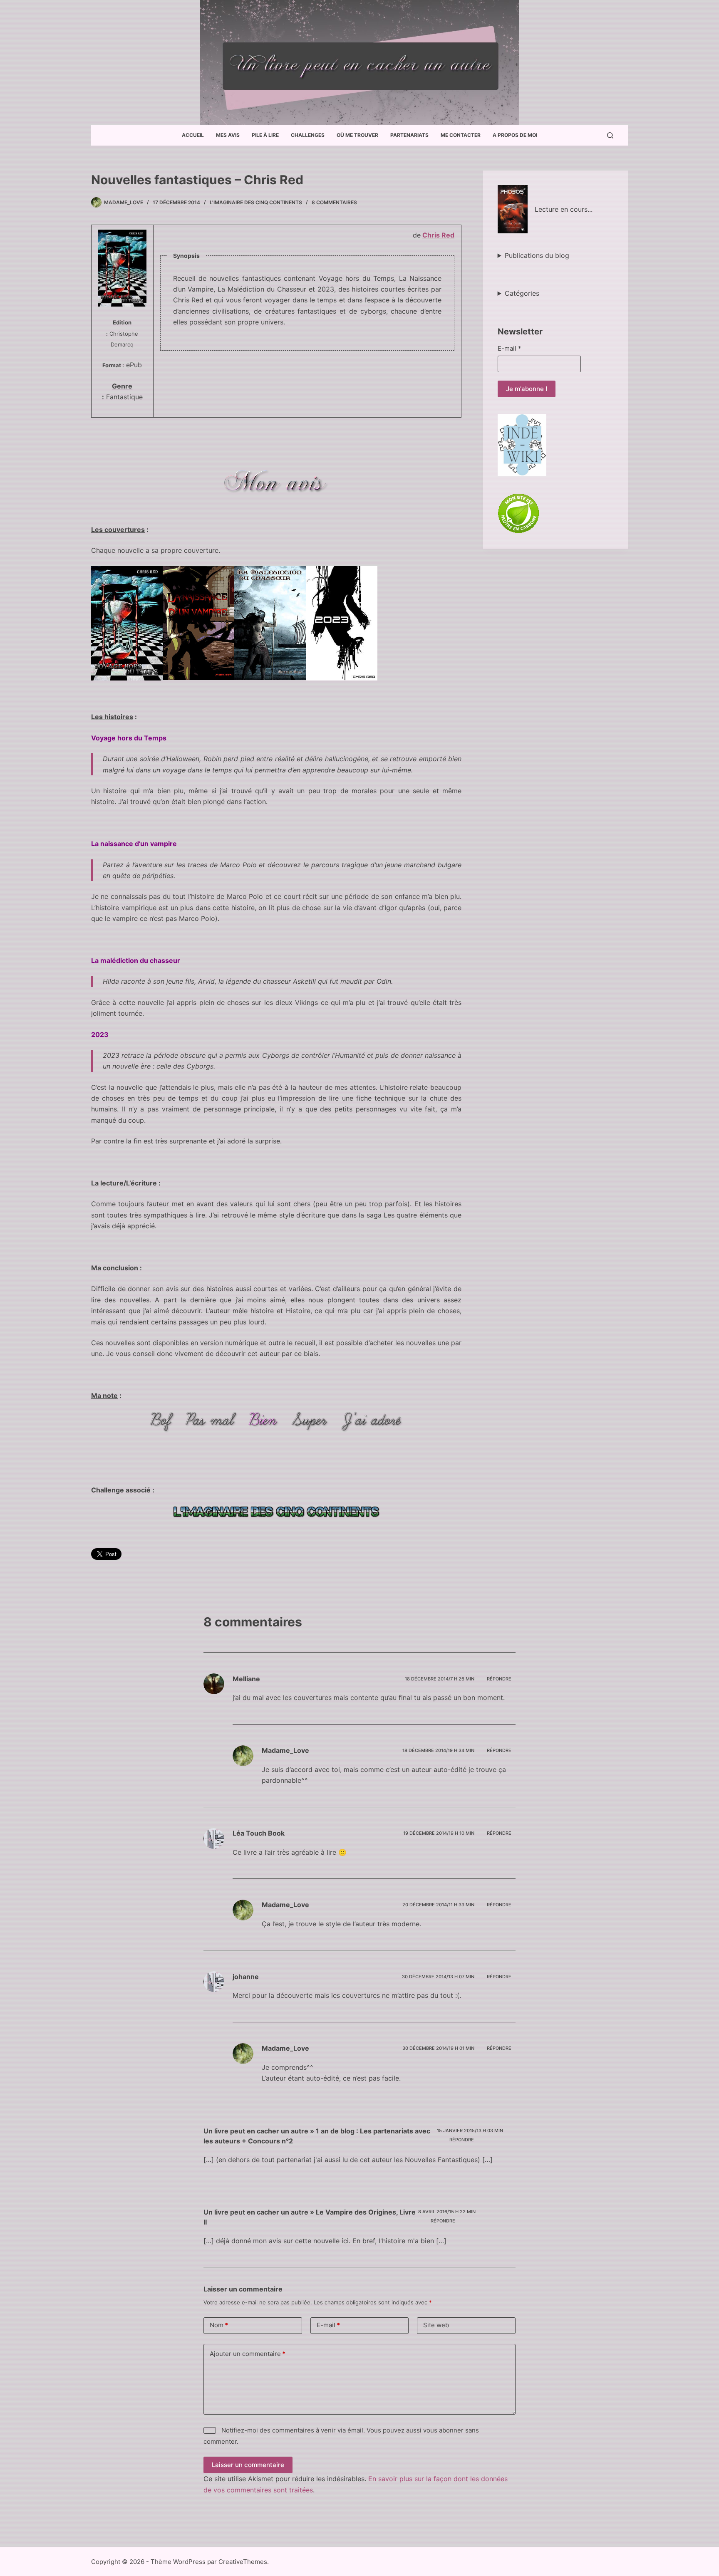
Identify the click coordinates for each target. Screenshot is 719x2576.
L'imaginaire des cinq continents (256, 202)
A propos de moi (515, 135)
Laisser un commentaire (248, 2465)
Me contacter (461, 135)
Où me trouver (357, 135)
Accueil (193, 135)
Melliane (246, 1679)
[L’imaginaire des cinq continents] (276, 1512)
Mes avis (228, 135)
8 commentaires (334, 202)
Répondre (499, 1679)
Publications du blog (537, 255)
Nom (219, 2325)
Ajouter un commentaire (248, 2354)
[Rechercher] (610, 135)
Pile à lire (265, 135)
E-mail (509, 348)
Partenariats (409, 135)
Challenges (308, 135)
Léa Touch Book (259, 1833)
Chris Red (438, 235)
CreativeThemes (243, 2562)
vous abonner (443, 2430)
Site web (436, 2325)
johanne (246, 1977)
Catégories (522, 293)
